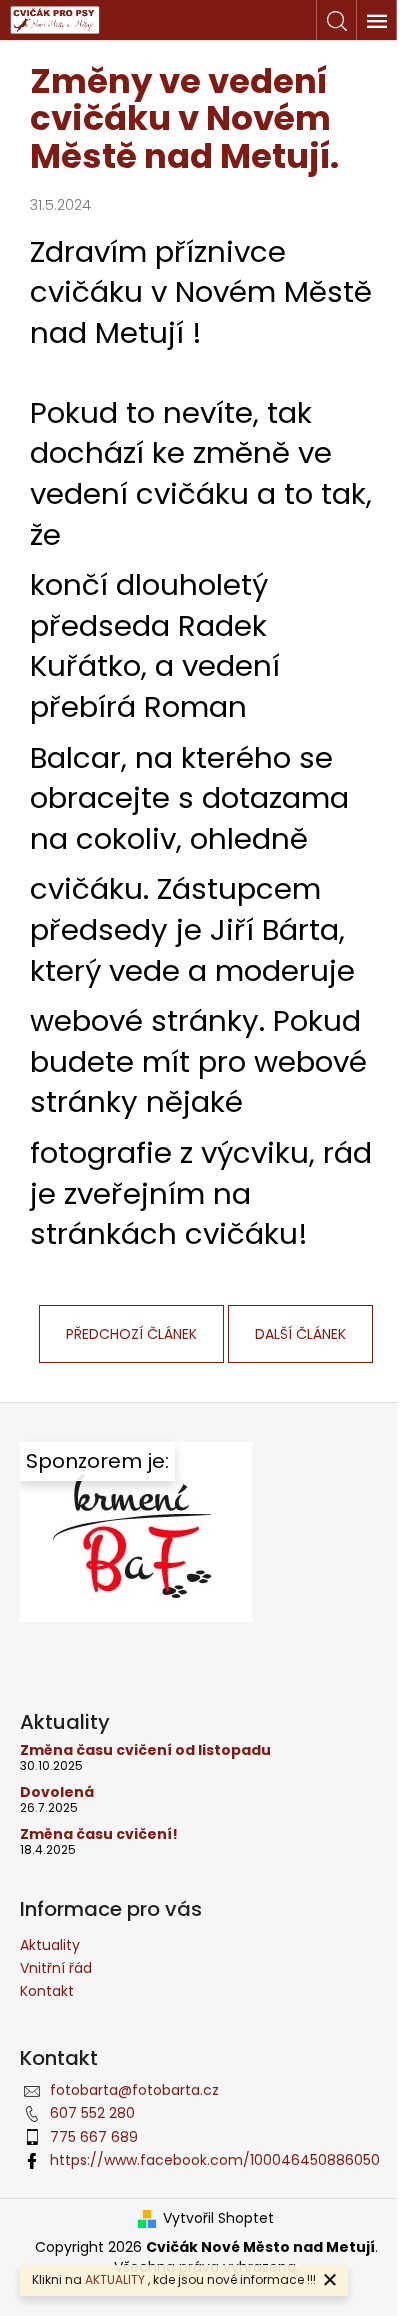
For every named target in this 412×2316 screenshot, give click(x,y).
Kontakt (47, 1991)
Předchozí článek (131, 1334)
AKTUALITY (115, 2279)
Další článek (300, 1334)
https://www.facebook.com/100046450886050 (215, 2160)
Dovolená (57, 1792)
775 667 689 (94, 2137)
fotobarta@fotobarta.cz (134, 2090)
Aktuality (50, 1945)
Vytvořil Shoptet (218, 2218)
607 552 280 (92, 2113)
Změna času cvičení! (99, 1834)
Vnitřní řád (56, 1968)
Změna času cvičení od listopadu (145, 1750)
